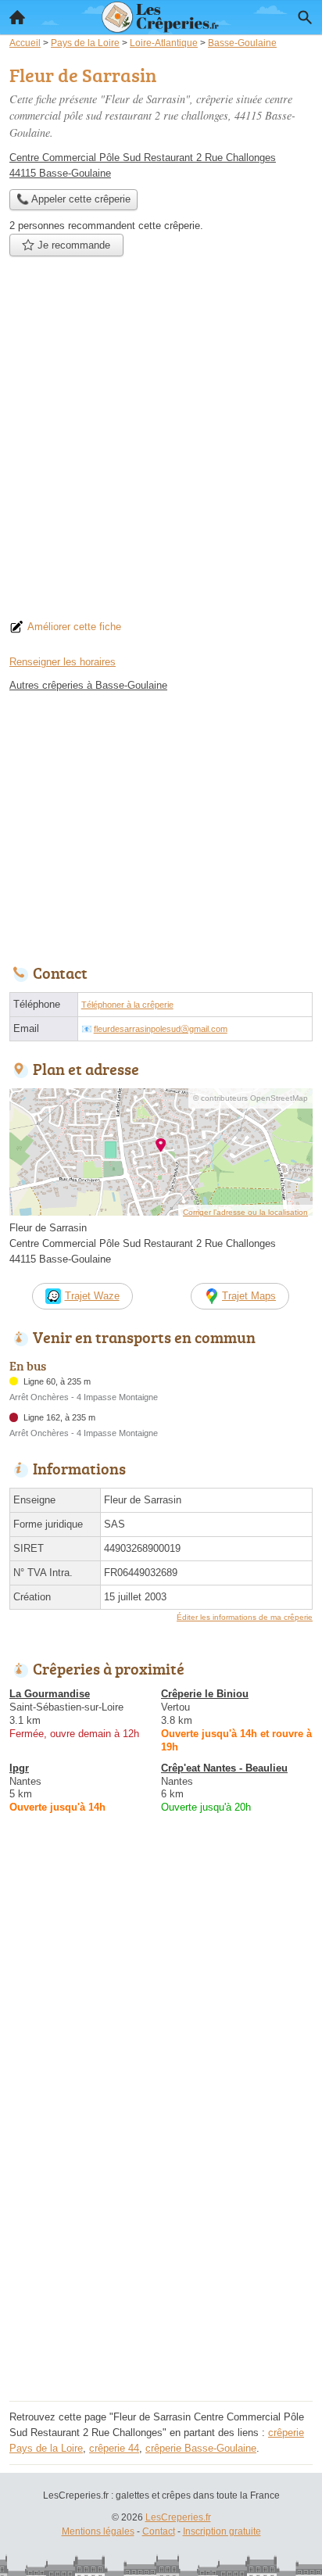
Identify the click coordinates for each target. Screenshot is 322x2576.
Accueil (17, 17)
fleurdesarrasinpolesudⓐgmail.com (161, 1029)
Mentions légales (98, 2531)
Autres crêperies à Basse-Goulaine (88, 685)
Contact (159, 2531)
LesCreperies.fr (178, 2517)
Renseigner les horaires (63, 662)
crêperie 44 (114, 2448)
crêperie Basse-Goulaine (201, 2448)
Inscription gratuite (222, 2531)
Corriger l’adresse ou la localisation (245, 1212)
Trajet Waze (92, 1296)
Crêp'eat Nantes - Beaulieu (224, 1768)
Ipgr (19, 1768)
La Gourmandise (50, 1694)
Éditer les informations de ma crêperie (245, 1617)
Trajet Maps (249, 1296)
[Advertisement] (161, 442)
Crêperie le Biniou (205, 1694)
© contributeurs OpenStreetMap (250, 1098)
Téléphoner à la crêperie (127, 1005)
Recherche (305, 17)
